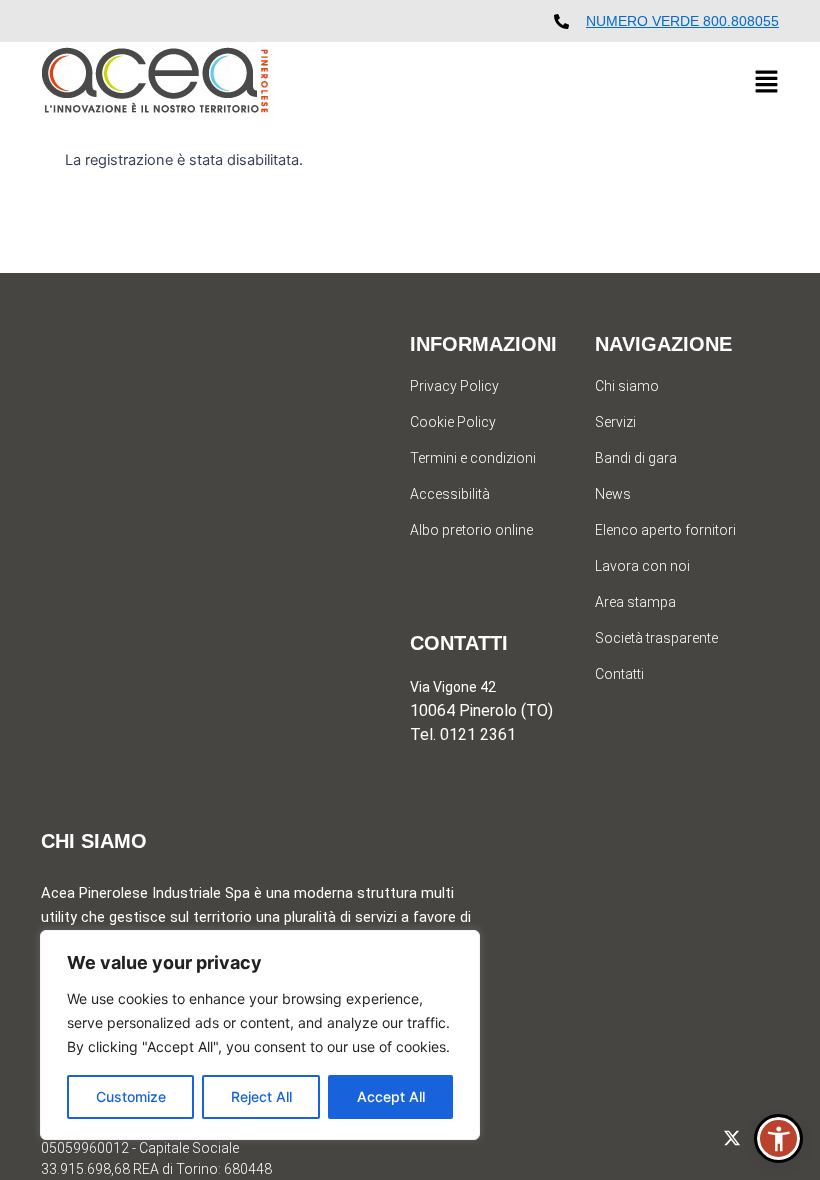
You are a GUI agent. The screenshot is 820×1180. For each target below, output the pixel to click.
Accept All (391, 1096)
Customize (131, 1096)
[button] (766, 83)
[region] (260, 1035)
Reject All (261, 1096)
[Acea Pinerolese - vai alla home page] (157, 83)
